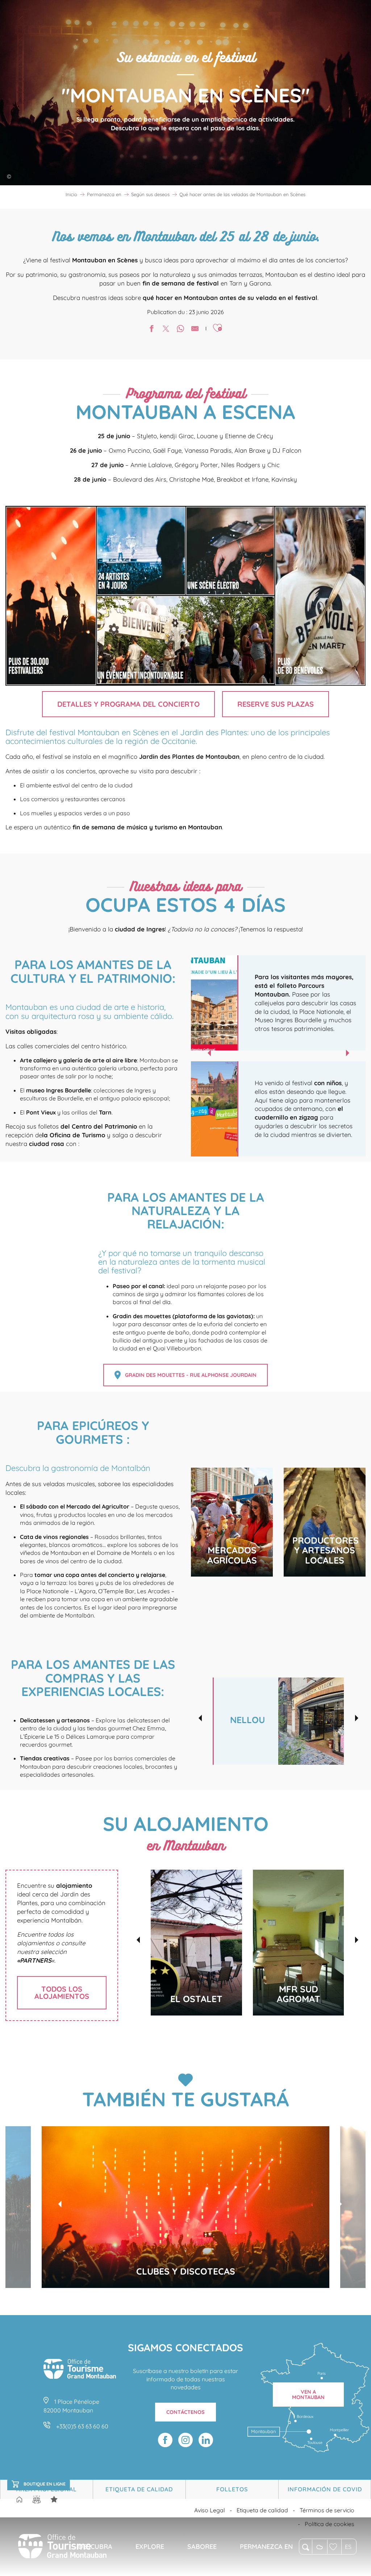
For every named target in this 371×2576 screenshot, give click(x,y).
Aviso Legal (210, 2510)
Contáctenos (185, 2412)
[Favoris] (334, 2547)
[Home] (19, 2500)
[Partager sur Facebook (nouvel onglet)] (151, 329)
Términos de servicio (327, 2510)
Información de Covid (325, 2489)
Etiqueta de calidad (139, 2489)
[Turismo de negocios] (54, 2499)
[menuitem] (62, 2547)
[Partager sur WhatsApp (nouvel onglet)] (180, 329)
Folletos (232, 2489)
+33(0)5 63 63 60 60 (82, 2426)
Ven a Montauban (308, 2394)
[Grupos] (37, 2499)
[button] (306, 2547)
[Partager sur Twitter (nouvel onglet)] (166, 329)
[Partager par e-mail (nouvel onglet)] (195, 329)
